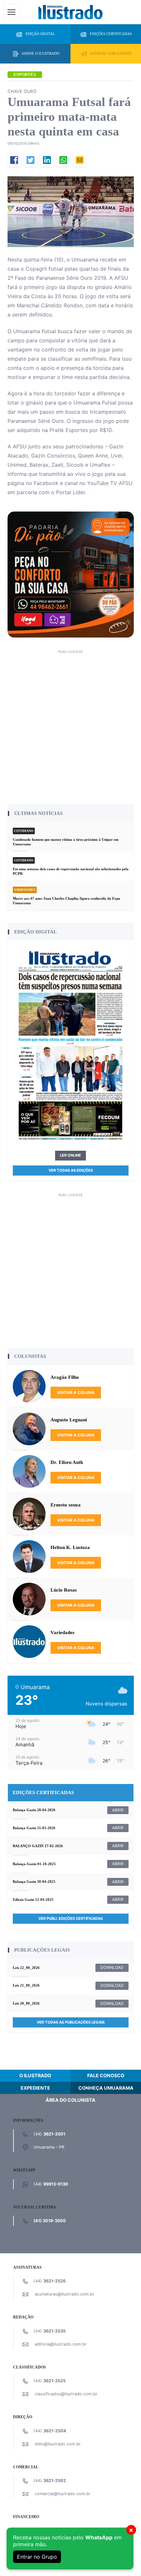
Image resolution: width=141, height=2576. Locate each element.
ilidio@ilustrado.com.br (58, 2444)
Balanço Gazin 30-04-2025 (34, 1882)
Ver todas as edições (71, 1170)
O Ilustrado (35, 2075)
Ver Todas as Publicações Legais (71, 2022)
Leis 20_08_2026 (26, 2003)
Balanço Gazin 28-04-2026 (34, 1810)
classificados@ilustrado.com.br (66, 2394)
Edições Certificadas (111, 34)
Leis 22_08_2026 (26, 1968)
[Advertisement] (70, 726)
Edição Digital (40, 34)
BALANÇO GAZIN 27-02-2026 (38, 1846)
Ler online (70, 1155)
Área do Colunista (70, 2100)
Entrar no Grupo (37, 2557)
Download (112, 1967)
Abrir (118, 1810)
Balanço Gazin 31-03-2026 (34, 1828)
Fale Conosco (106, 2075)
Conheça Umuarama (106, 2088)
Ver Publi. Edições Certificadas (70, 1918)
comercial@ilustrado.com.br (63, 2494)
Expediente (35, 2088)
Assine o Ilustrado (40, 53)
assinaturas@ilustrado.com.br (64, 2294)
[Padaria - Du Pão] (71, 574)
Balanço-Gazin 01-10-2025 (34, 1864)
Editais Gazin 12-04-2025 (33, 1900)
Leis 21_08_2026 (26, 1985)
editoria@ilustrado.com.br (61, 2344)
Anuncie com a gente (111, 53)
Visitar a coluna (76, 1392)
